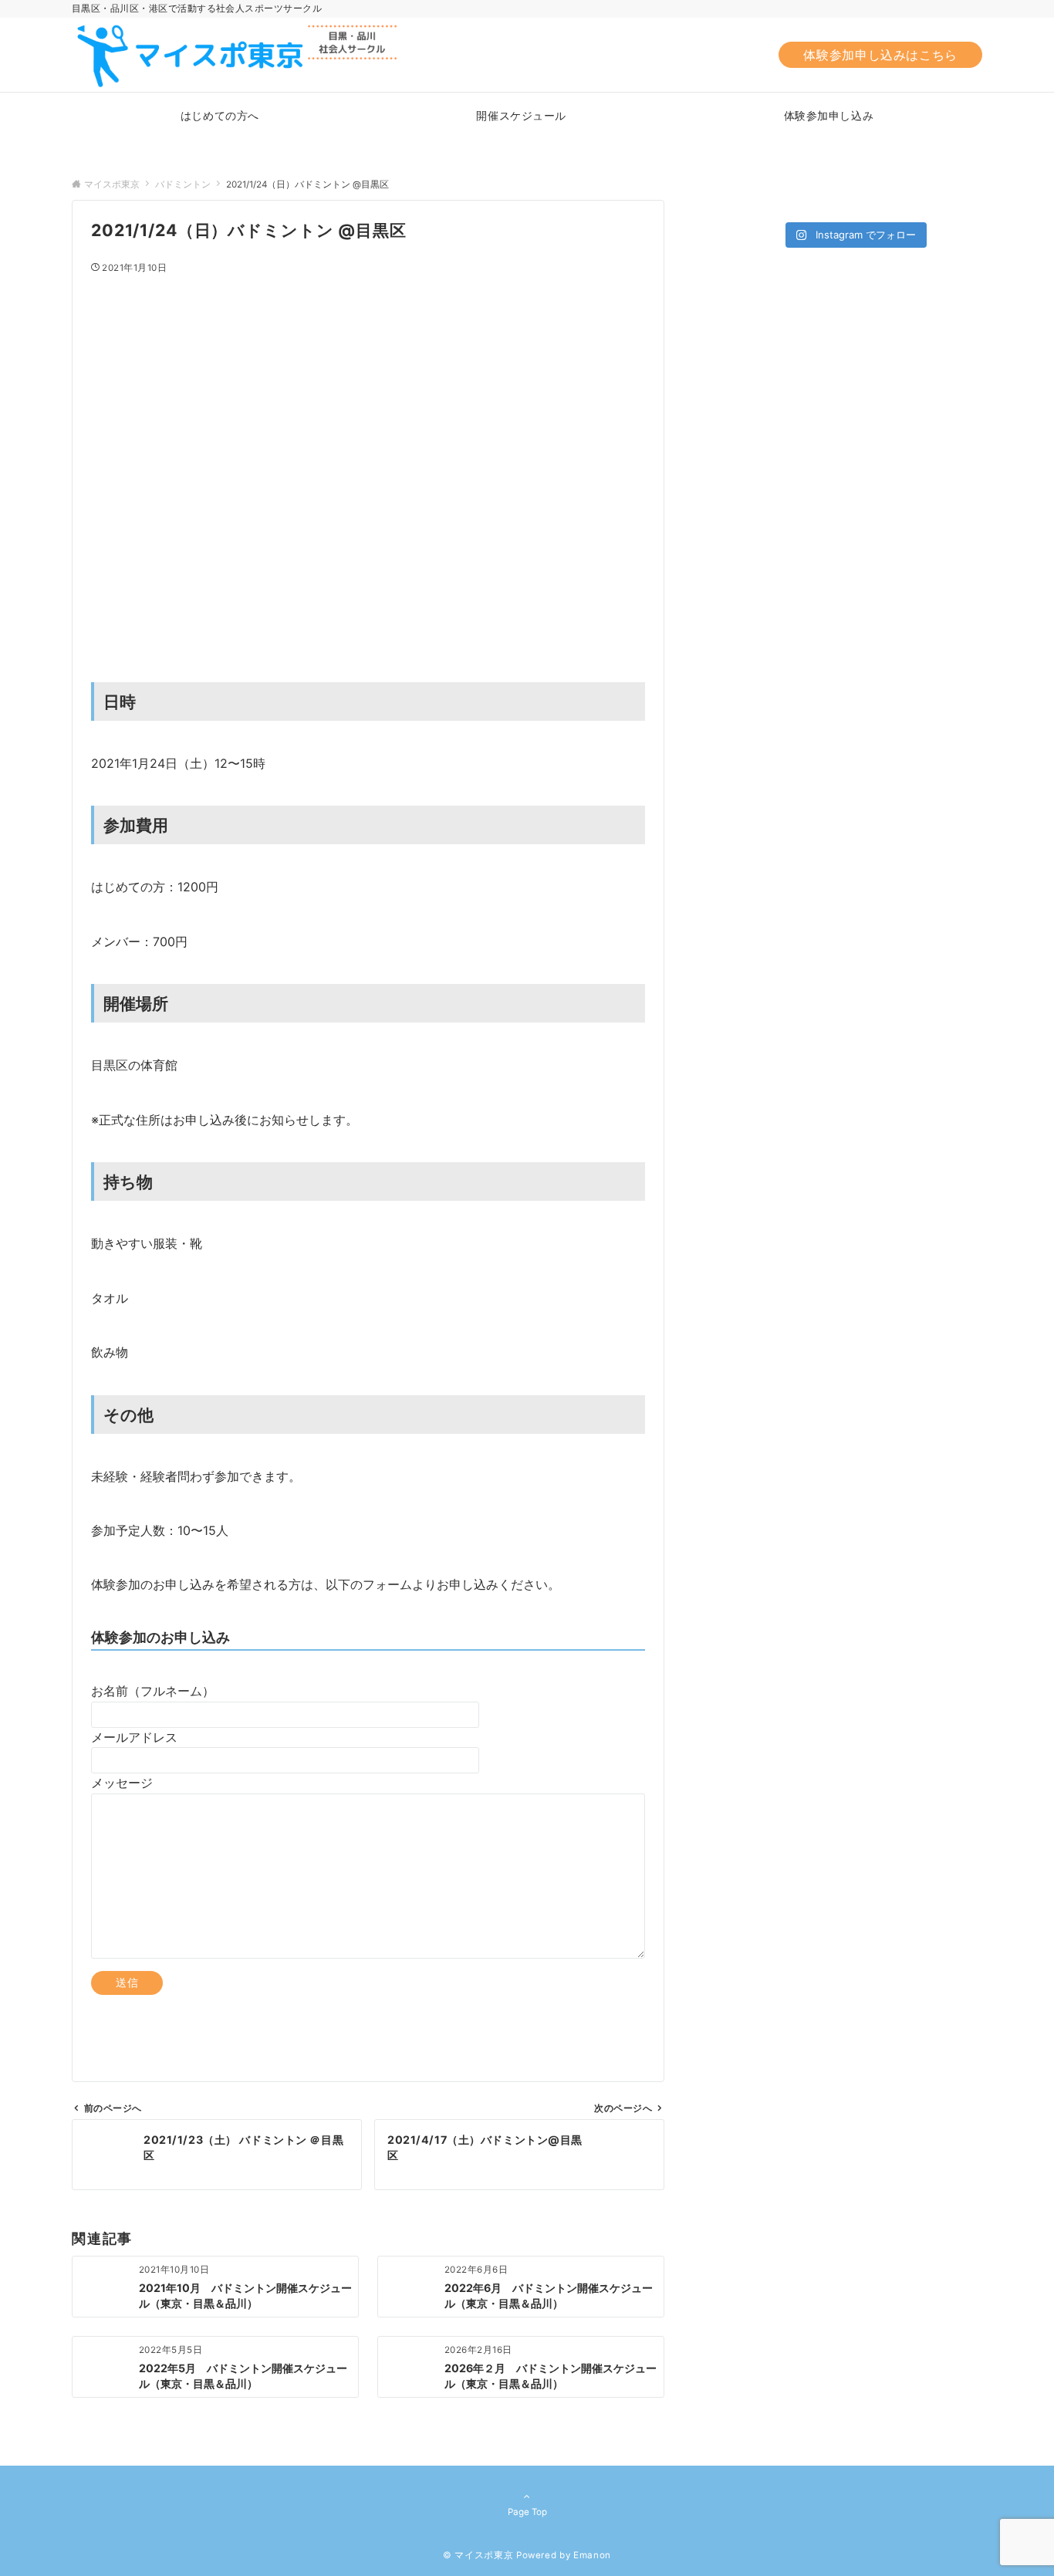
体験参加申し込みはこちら (880, 55)
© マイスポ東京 (478, 2555)
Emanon (592, 2555)
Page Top (527, 2512)
